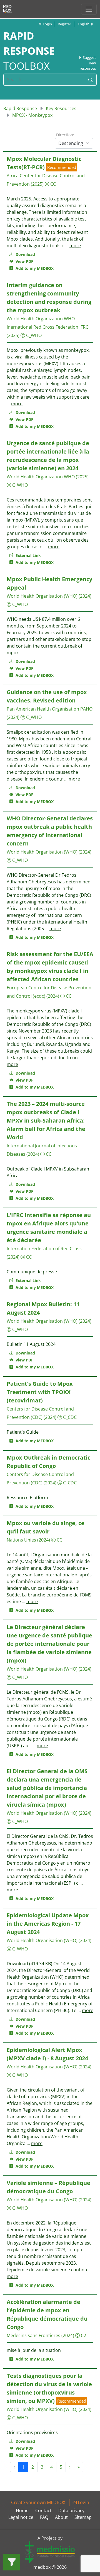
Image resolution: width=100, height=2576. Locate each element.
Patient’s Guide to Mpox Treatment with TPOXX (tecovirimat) (40, 1392)
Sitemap (83, 2517)
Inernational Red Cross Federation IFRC (47, 327)
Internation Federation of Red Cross (44, 1249)
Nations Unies (21, 1540)
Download (25, 254)
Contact (43, 2510)
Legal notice (21, 2517)
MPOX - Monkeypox (32, 115)
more (75, 246)
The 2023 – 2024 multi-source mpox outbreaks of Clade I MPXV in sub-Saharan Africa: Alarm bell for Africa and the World (46, 1120)
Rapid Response (20, 108)
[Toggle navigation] (89, 9)
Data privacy (71, 2510)
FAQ (44, 2517)
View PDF (23, 261)
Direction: (65, 135)
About (61, 2517)
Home (22, 2510)
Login (47, 24)
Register (64, 24)
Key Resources (61, 108)
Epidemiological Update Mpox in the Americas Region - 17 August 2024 (48, 1924)
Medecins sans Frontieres (33, 2335)
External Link (28, 555)
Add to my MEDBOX (33, 268)
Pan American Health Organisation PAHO (50, 709)
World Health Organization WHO (41, 319)
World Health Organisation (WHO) (42, 596)
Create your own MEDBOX (38, 2502)
